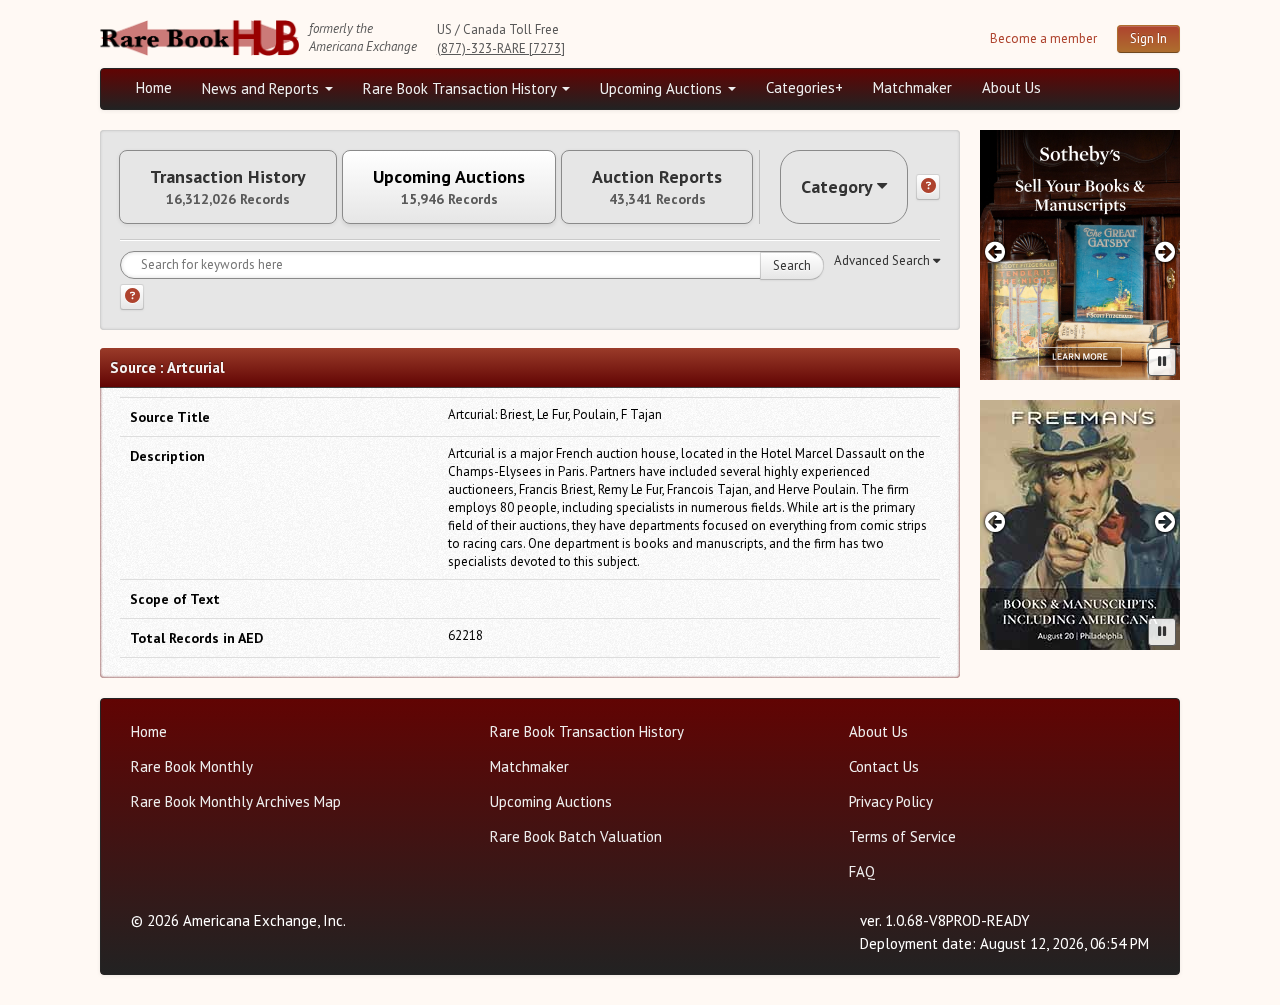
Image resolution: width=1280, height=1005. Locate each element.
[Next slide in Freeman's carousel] (1165, 521)
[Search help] (132, 297)
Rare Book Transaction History (461, 88)
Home (154, 87)
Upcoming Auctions (663, 88)
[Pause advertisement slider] (1162, 362)
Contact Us (884, 766)
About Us (1011, 87)
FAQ (862, 871)
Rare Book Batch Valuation (576, 836)
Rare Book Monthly (192, 766)
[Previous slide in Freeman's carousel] (994, 521)
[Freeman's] (1080, 525)
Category (837, 186)
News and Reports (262, 88)
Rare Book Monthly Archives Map (236, 801)
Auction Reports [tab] (657, 187)
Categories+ (804, 87)
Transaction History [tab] (228, 187)
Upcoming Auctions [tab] (449, 187)
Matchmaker (912, 87)
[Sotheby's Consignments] (1080, 255)
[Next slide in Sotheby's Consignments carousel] (1165, 251)
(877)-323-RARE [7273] (501, 48)
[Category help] (928, 187)
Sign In (1148, 38)
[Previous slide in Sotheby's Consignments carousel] (994, 251)
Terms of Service (902, 836)
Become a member (1043, 38)
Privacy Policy (891, 801)
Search (792, 265)
